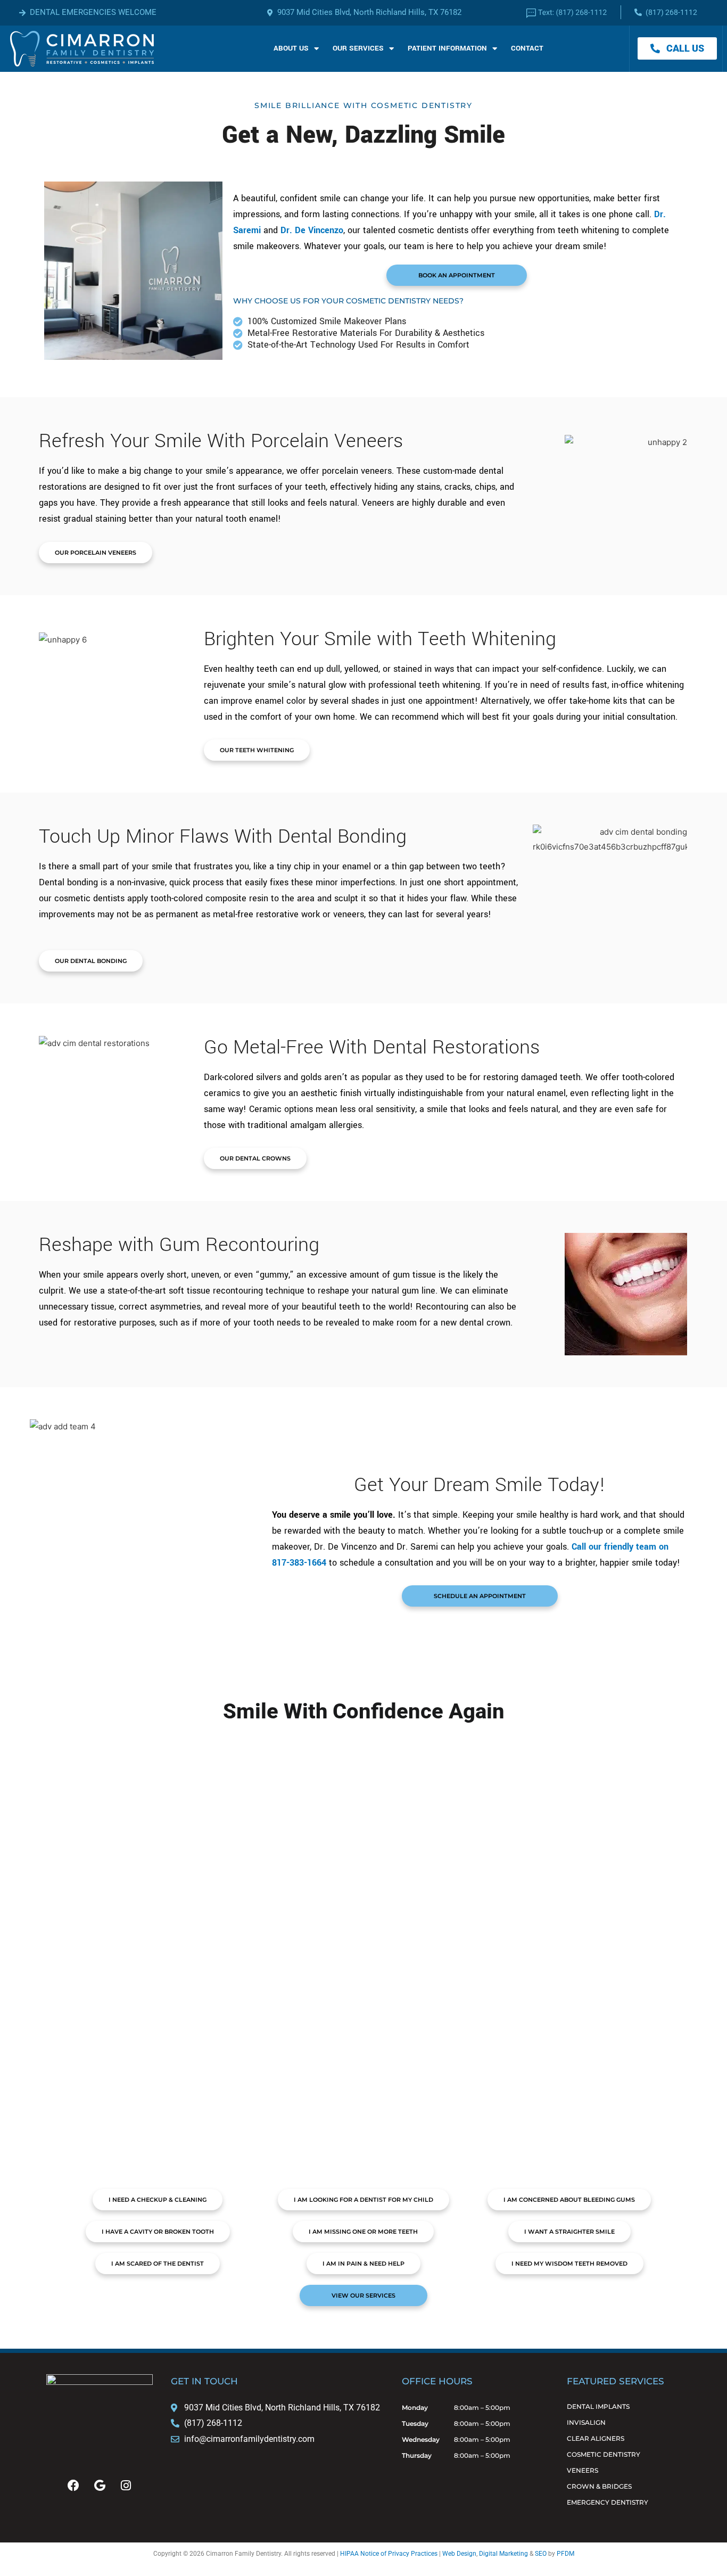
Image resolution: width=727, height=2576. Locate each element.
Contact (527, 48)
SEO (541, 2554)
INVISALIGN (586, 2422)
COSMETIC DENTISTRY (604, 2454)
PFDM (565, 2554)
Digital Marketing (503, 2554)
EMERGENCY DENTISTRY (608, 2502)
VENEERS (583, 2470)
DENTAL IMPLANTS (598, 2406)
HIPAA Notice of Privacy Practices (389, 2554)
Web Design (459, 2554)
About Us (291, 48)
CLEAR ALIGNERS (596, 2438)
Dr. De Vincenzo (312, 230)
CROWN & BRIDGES (599, 2486)
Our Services (358, 48)
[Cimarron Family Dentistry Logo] (82, 49)
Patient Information (447, 48)
